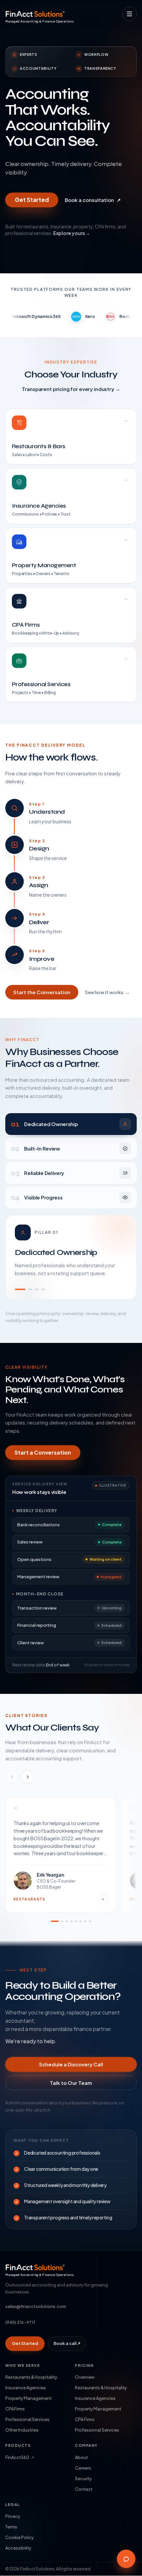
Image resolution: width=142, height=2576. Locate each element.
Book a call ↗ (67, 2343)
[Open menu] (129, 14)
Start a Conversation (43, 1452)
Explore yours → (72, 233)
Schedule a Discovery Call (71, 2064)
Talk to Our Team (71, 2083)
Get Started (32, 200)
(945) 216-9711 (20, 2322)
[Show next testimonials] (28, 1777)
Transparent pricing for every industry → (71, 389)
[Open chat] (126, 2559)
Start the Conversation (42, 992)
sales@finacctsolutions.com (36, 2306)
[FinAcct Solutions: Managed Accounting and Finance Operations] (35, 14)
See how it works (107, 992)
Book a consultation (93, 200)
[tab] (71, 1124)
